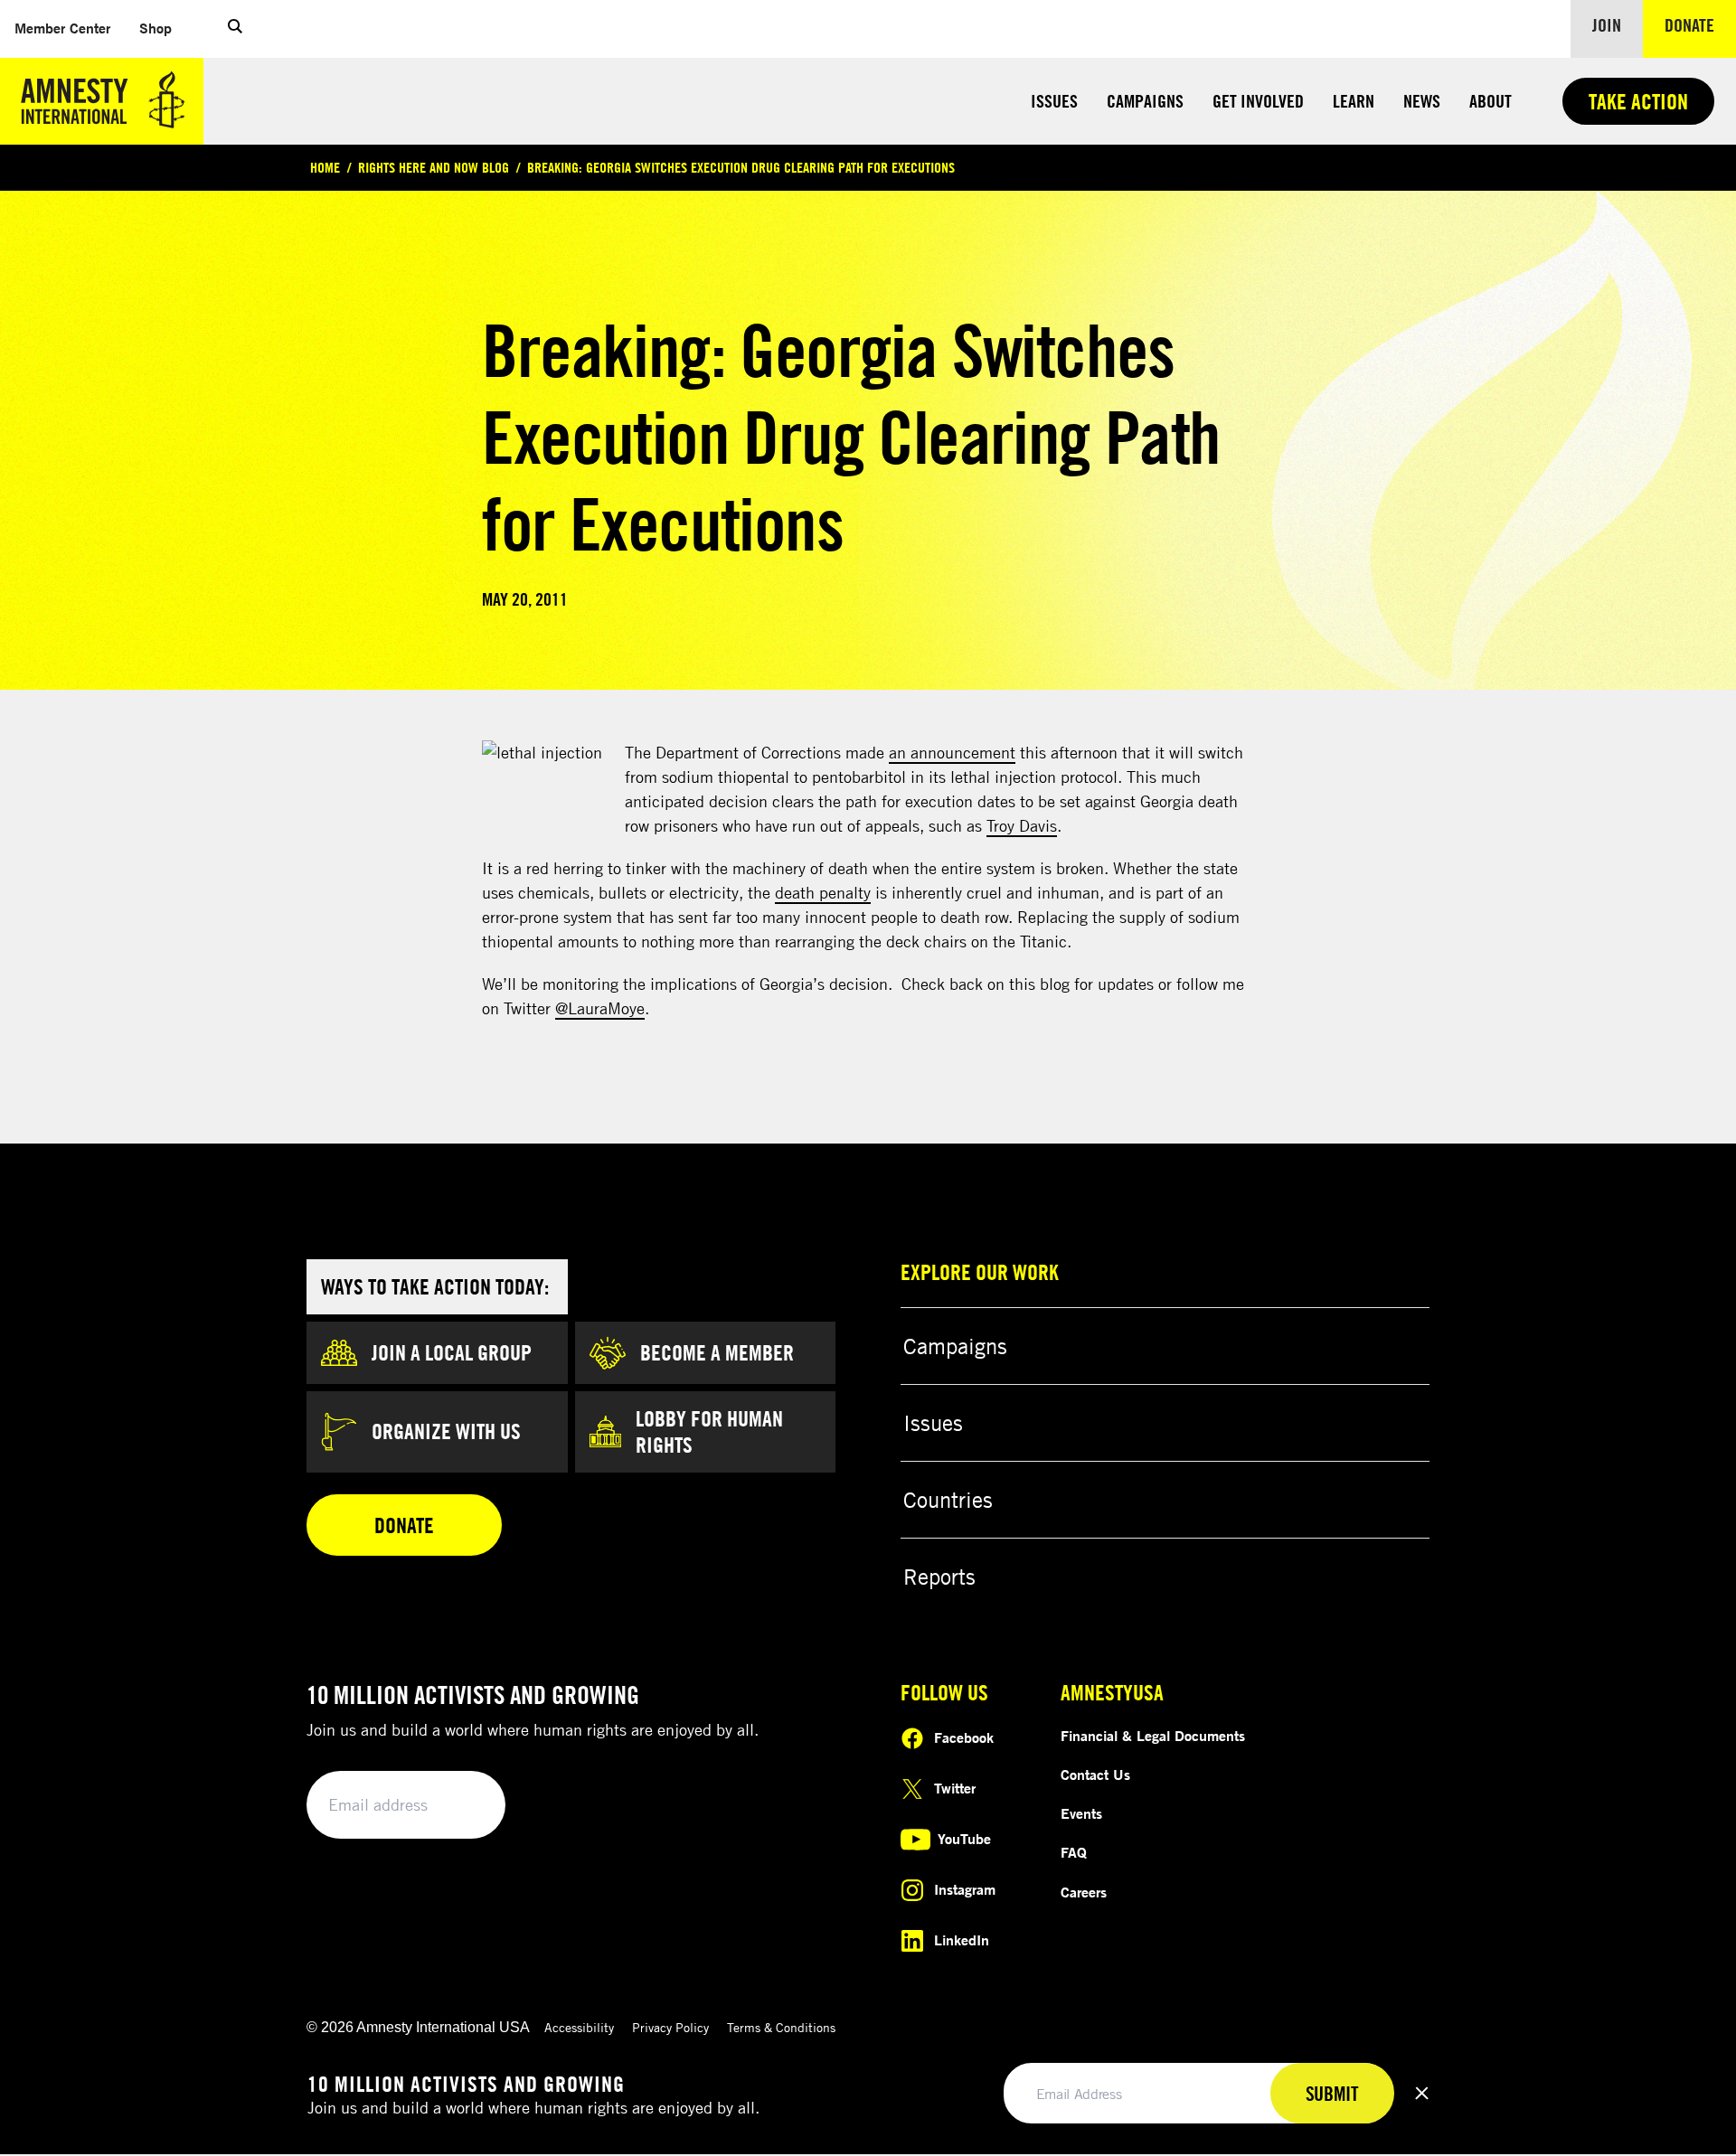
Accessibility (579, 2027)
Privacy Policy (670, 2027)
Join (1607, 25)
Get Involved (1258, 101)
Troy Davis (1022, 825)
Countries (948, 1500)
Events (1081, 1813)
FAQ (1074, 1852)
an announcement (952, 752)
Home (325, 167)
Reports (939, 1577)
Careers (1084, 1892)
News (1422, 101)
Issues (1054, 101)
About (1491, 101)
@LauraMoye (600, 1008)
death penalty (823, 892)
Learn (1354, 101)
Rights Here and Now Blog (434, 167)
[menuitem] (62, 28)
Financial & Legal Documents (1153, 1736)
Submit (461, 1806)
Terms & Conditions (781, 2027)
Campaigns (1145, 101)
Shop (163, 28)
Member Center (70, 28)
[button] (235, 29)
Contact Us (1095, 1775)
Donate (1700, 24)
